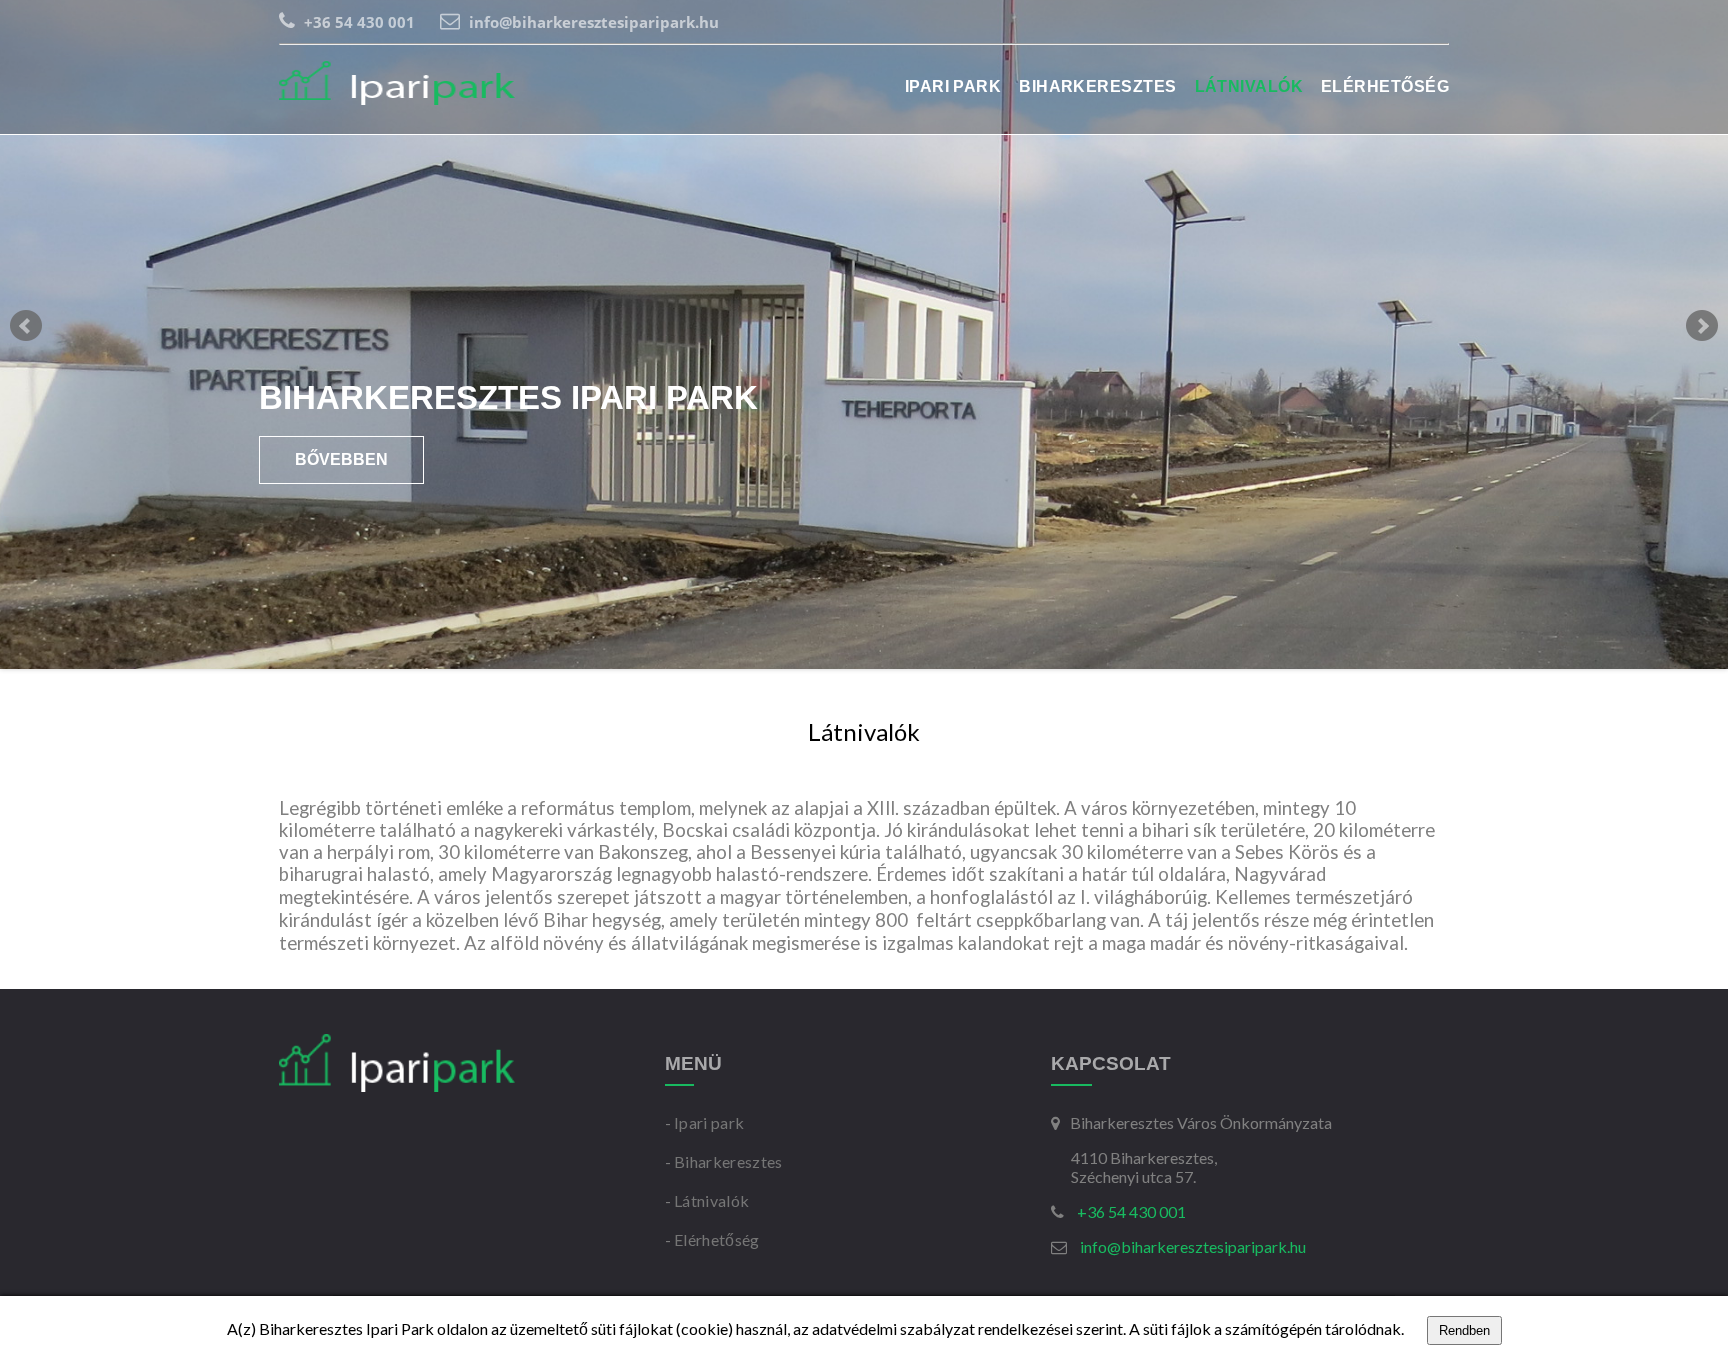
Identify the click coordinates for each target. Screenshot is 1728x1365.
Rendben (1464, 1330)
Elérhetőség (1385, 86)
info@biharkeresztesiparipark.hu (592, 22)
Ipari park (953, 86)
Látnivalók (1249, 86)
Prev (26, 326)
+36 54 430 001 (357, 22)
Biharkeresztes (1097, 86)
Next (1702, 326)
